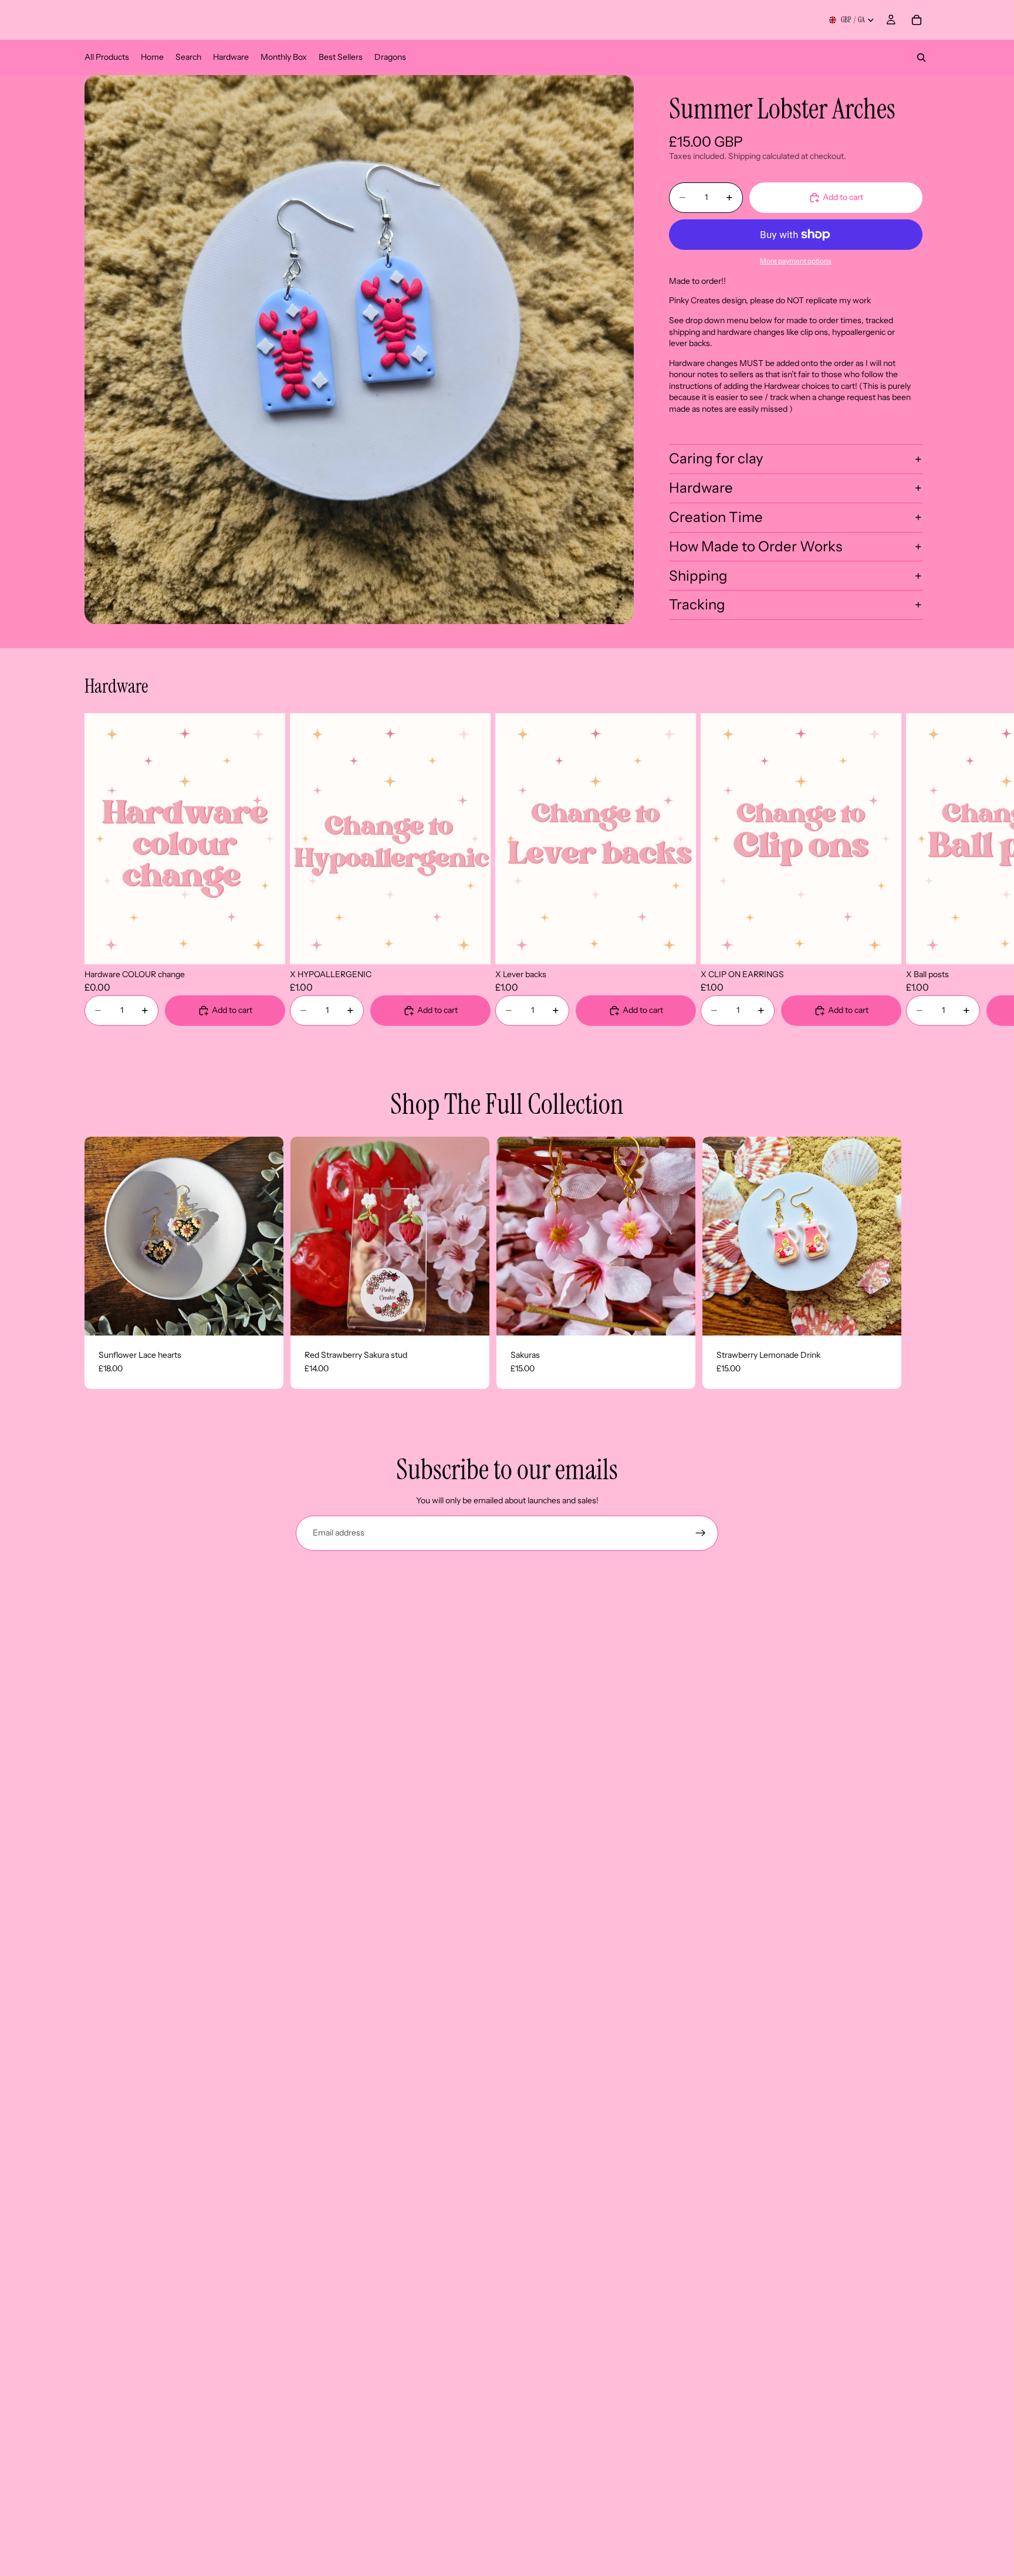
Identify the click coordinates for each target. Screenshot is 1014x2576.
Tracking (697, 604)
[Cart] (917, 20)
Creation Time (716, 517)
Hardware (701, 488)
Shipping (698, 576)
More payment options (796, 261)
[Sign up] (701, 1533)
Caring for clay (716, 458)
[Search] (921, 57)
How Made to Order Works (756, 546)
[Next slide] (915, 869)
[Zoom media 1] (359, 350)
